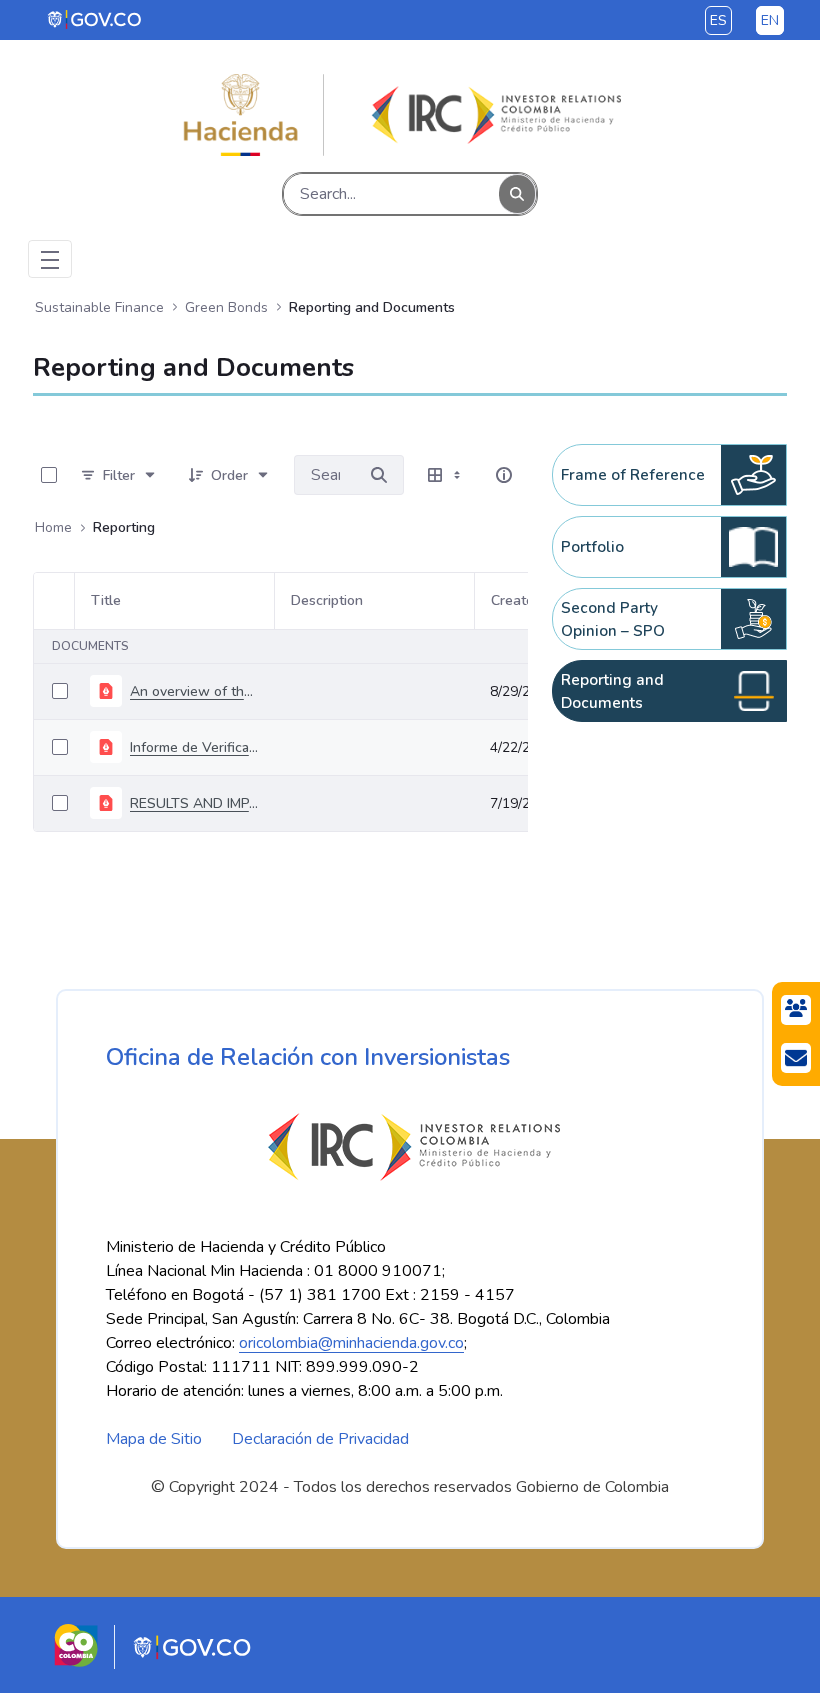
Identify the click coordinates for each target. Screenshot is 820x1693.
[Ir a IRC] (493, 115)
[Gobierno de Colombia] (95, 19)
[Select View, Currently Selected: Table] (446, 475)
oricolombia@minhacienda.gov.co (351, 1343)
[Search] (517, 194)
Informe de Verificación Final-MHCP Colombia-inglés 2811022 (194, 747)
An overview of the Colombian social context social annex (194, 691)
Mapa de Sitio (154, 1439)
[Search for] (379, 475)
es (718, 20)
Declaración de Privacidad (320, 1439)
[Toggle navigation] (50, 259)
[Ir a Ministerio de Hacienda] (241, 115)
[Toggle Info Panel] (504, 475)
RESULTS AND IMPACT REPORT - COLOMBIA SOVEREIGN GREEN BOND (194, 803)
